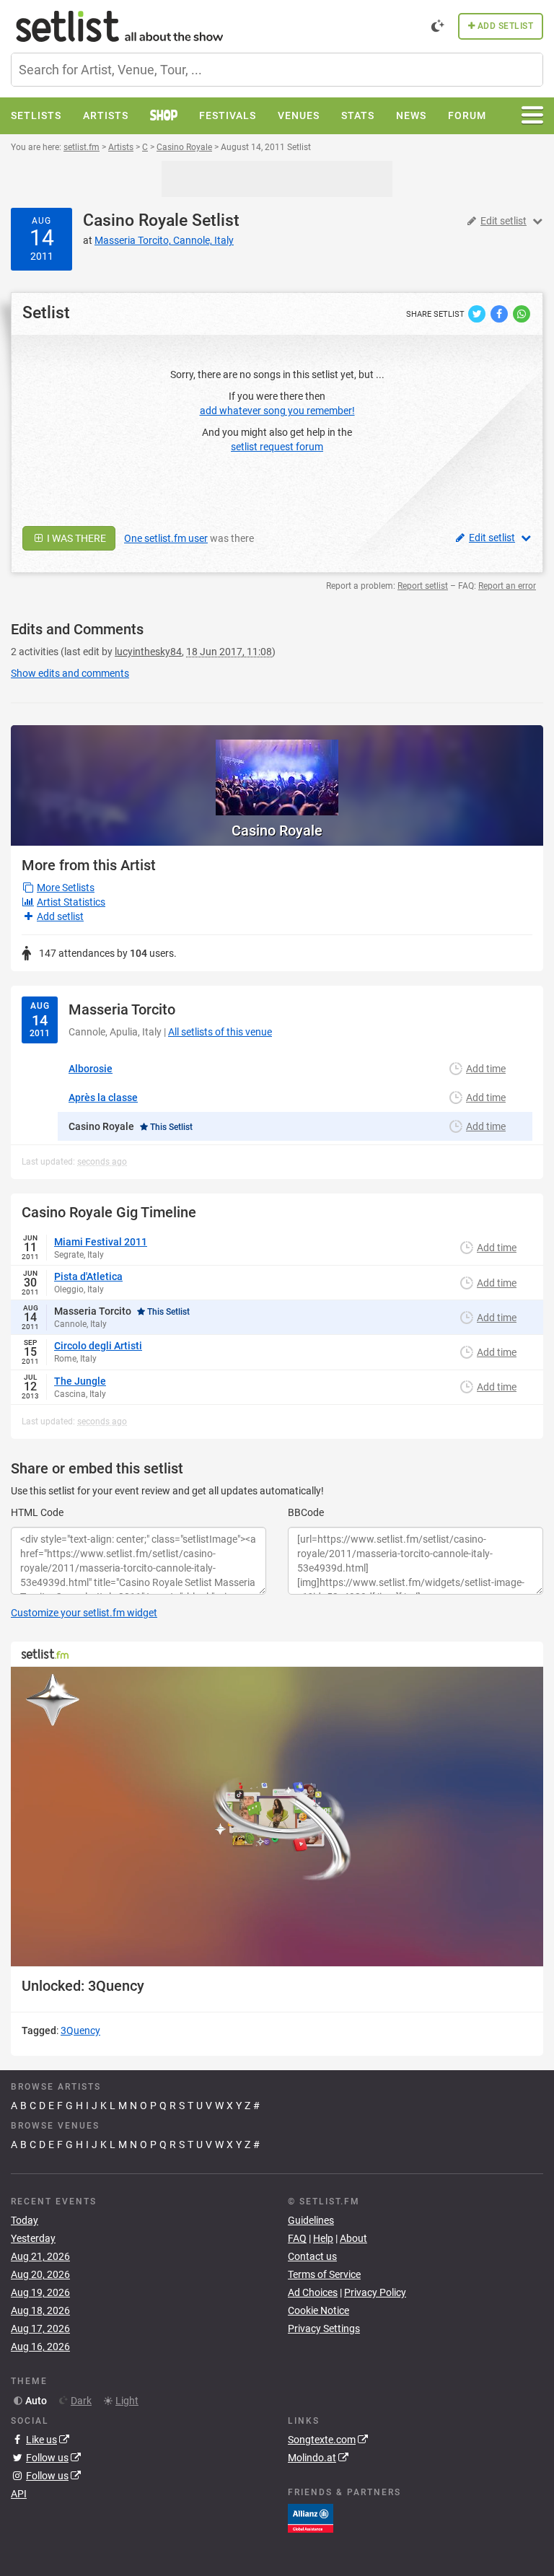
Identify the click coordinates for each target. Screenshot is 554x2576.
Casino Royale (135, 220)
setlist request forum (277, 447)
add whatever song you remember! (277, 411)
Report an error (507, 586)
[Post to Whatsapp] (522, 313)
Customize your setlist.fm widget (84, 1613)
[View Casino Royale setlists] (277, 770)
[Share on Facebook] (500, 313)
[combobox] (277, 70)
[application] (277, 1817)
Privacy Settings (324, 2329)
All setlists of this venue (220, 1032)
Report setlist (423, 586)
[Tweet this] (478, 313)
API (19, 2494)
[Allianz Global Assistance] (311, 2518)
